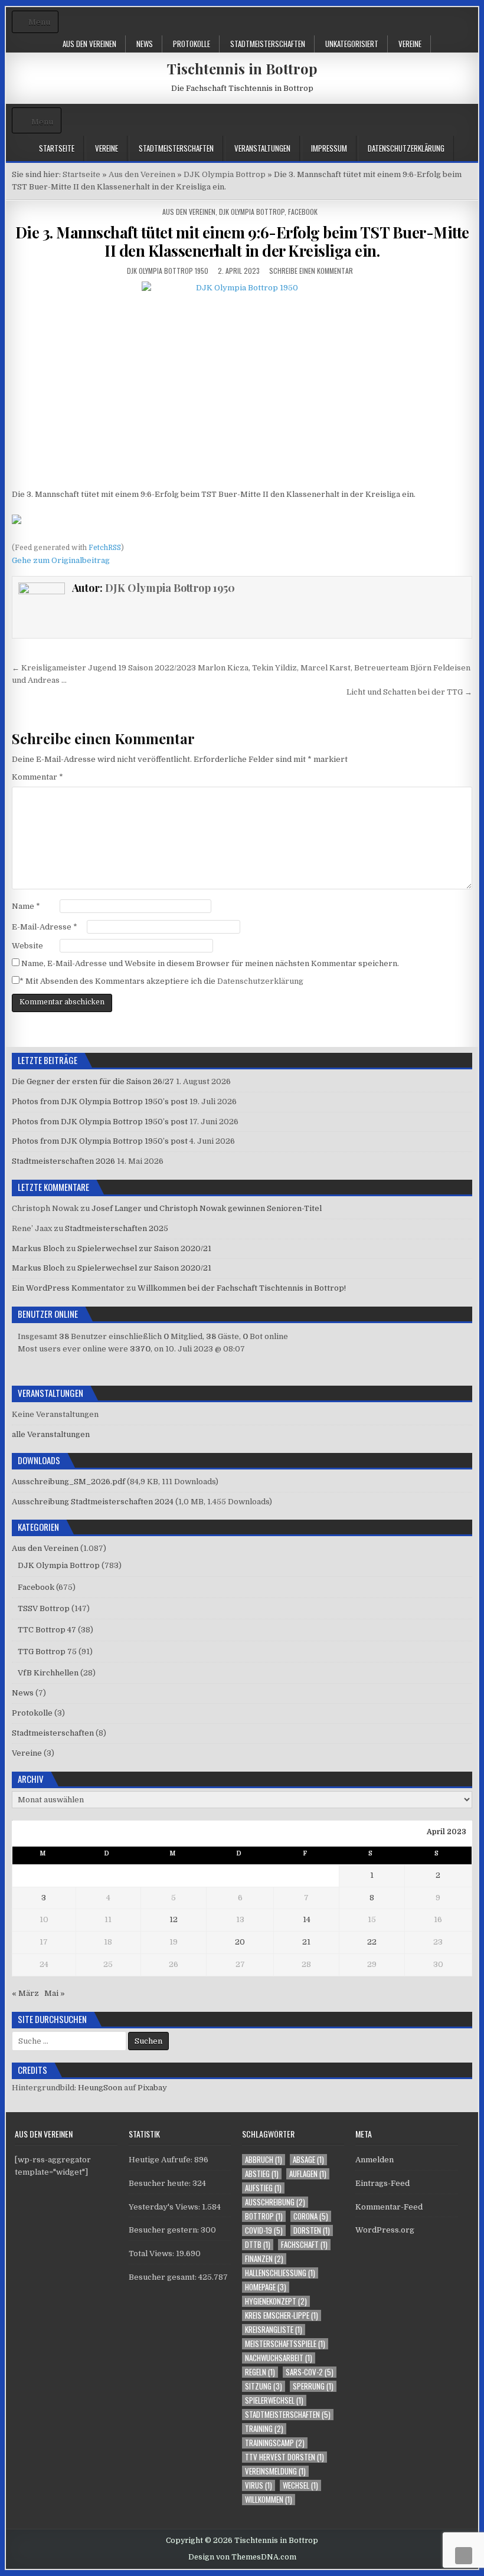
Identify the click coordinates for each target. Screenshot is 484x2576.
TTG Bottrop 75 (47, 1652)
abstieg (262, 2174)
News (145, 44)
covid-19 (264, 2230)
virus (259, 2485)
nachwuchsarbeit (279, 2358)
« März (25, 1993)
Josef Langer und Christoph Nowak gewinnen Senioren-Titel (207, 1208)
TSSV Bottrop (44, 1608)
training (264, 2429)
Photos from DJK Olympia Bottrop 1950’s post (100, 1102)
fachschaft (304, 2245)
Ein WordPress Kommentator (68, 1288)
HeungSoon (100, 2088)
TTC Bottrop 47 (47, 1630)
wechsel (300, 2485)
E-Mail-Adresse (45, 927)
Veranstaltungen (262, 148)
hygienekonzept (276, 2301)
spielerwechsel (274, 2400)
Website (27, 946)
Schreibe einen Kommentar (311, 271)
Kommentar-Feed (389, 2207)
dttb (258, 2245)
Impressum (329, 148)
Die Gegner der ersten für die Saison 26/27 (93, 1081)
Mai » (55, 1993)
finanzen (264, 2259)
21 (306, 1942)
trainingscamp (275, 2443)
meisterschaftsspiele (285, 2344)
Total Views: (152, 2253)
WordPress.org (385, 2230)
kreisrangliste (274, 2330)
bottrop (264, 2216)
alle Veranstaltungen (51, 1434)
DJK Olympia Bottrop (252, 212)
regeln (260, 2372)
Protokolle (192, 44)
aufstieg (263, 2188)
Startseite (57, 148)
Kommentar (37, 777)
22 (372, 1942)
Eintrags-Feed (382, 2183)
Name (26, 906)
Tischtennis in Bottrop (242, 68)
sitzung (264, 2386)
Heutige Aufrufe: (161, 2160)
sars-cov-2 (310, 2372)
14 (307, 1919)
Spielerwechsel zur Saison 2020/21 (144, 1248)
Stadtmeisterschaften (268, 44)
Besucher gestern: (165, 2230)
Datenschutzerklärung (406, 148)
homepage (266, 2287)
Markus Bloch (38, 1248)
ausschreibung (275, 2202)
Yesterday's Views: (165, 2207)
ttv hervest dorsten (284, 2457)
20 (240, 1942)
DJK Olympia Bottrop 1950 (168, 271)
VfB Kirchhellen (48, 1673)
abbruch (264, 2160)
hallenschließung (280, 2273)
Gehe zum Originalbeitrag (61, 560)
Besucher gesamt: (163, 2277)
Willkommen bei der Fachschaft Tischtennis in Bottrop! (242, 1288)
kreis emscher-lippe (282, 2315)
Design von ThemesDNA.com (242, 2557)
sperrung (313, 2386)
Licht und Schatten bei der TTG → (409, 692)
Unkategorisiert (352, 44)
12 (174, 1919)
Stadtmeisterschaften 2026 (63, 1161)
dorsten (312, 2230)
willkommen (269, 2500)
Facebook (303, 212)
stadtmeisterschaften (288, 2415)
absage (308, 2160)
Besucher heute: (161, 2183)
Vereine (410, 44)
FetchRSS (105, 548)
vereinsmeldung (275, 2471)
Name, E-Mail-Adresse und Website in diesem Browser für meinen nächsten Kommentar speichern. (210, 963)
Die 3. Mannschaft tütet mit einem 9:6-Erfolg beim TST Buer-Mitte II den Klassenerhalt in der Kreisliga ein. (242, 241)
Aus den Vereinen (89, 44)
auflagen (308, 2174)
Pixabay (152, 2088)
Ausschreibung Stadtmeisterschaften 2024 (93, 1502)
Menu (39, 22)
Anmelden (375, 2160)
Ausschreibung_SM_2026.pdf (68, 1482)
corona (311, 2216)
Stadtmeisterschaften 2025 (117, 1228)
